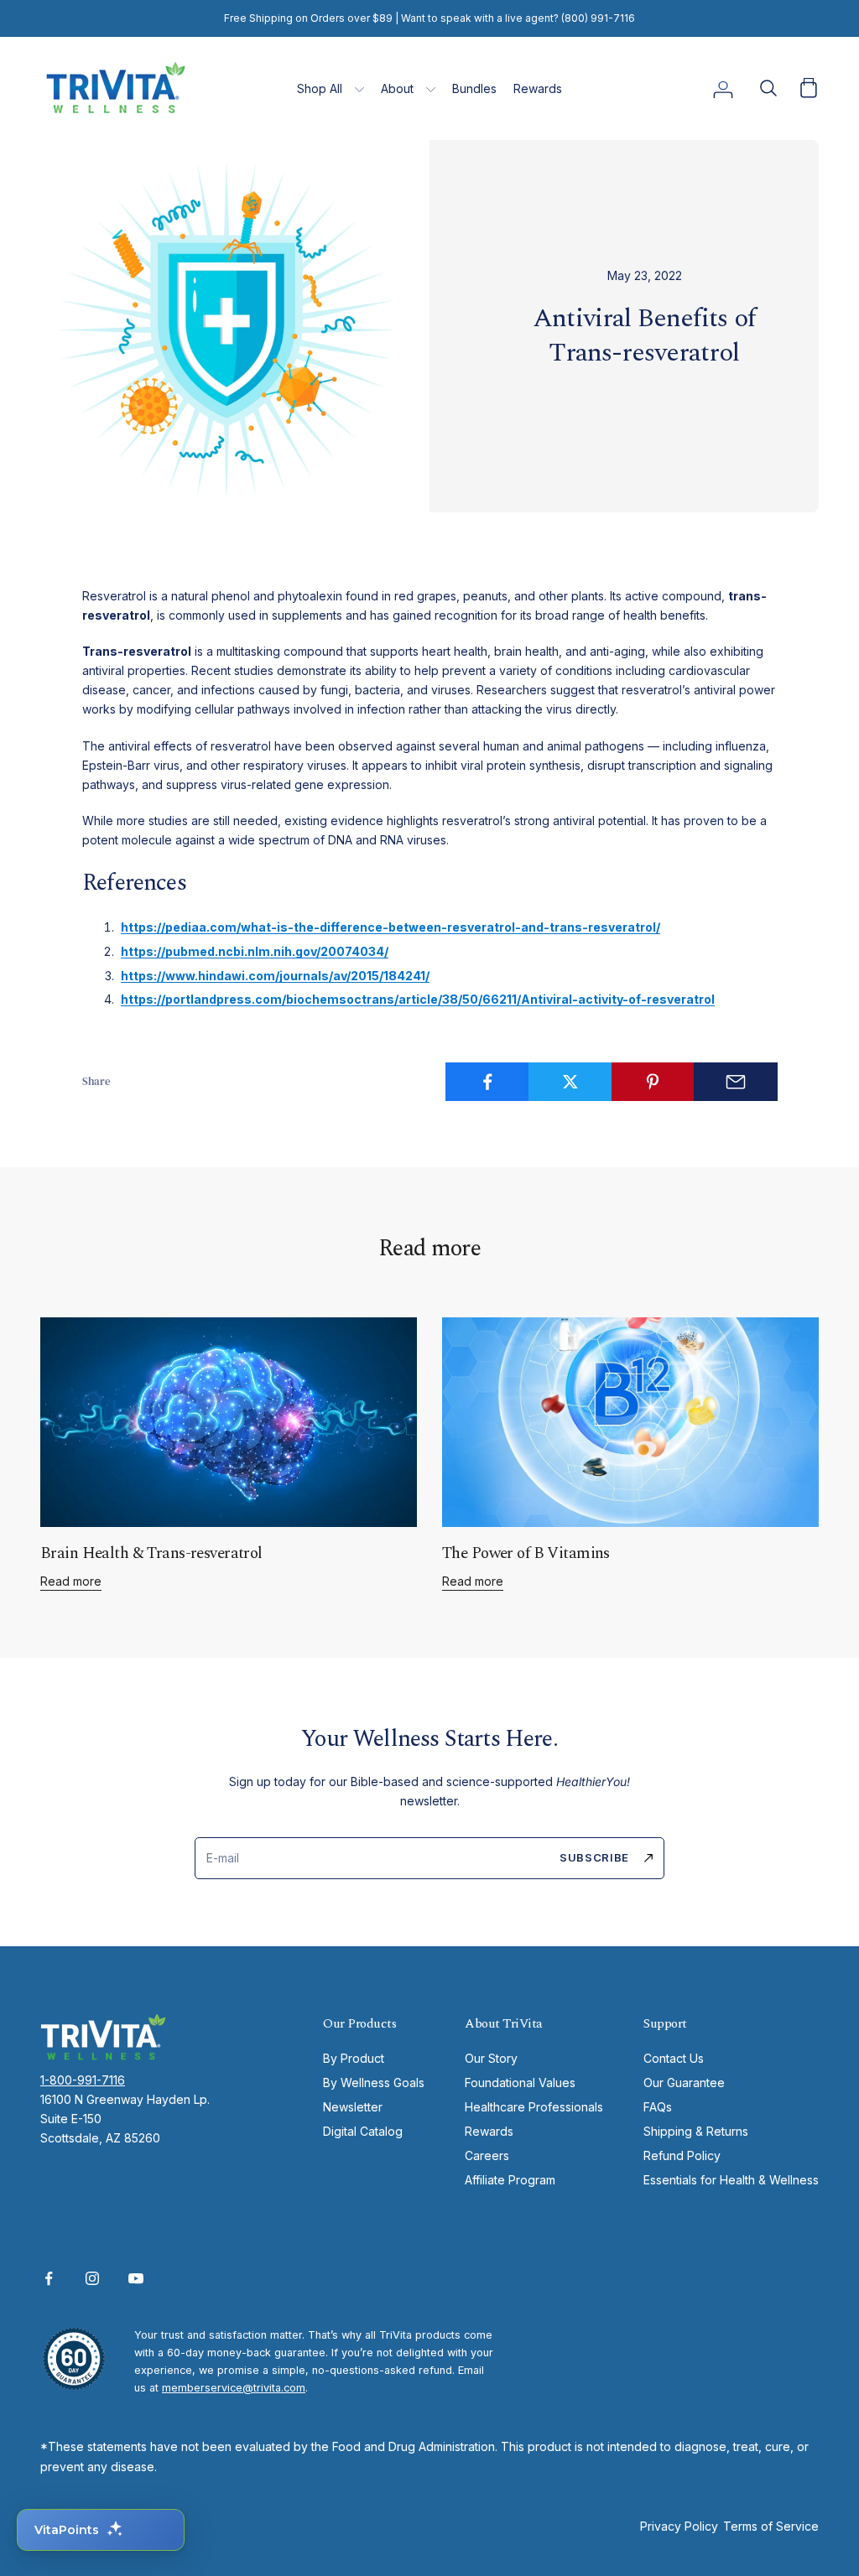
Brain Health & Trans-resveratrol (151, 1553)
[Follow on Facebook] (49, 2278)
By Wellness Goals (374, 2083)
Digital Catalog (363, 2131)
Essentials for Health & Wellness (731, 2180)
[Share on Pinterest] (653, 1082)
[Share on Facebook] (487, 1082)
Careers (487, 2155)
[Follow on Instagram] (92, 2278)
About (397, 88)
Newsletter (353, 2107)
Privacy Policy (679, 2526)
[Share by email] (736, 1082)
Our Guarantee (684, 2083)
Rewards (538, 88)
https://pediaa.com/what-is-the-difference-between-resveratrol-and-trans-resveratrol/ (390, 927)
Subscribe (594, 1857)
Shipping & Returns (696, 2131)
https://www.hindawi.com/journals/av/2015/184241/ (275, 976)
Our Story (491, 2058)
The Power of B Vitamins (526, 1553)
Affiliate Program (510, 2180)
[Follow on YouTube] (136, 2278)
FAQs (658, 2107)
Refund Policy (682, 2155)
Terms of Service (771, 2526)
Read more (71, 1581)
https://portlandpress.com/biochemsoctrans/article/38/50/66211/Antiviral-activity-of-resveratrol (418, 999)
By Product (354, 2058)
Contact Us (674, 2058)
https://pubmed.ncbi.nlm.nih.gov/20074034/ (255, 951)
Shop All (320, 88)
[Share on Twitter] (570, 1082)
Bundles (474, 88)
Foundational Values (520, 2083)
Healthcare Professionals (534, 2107)
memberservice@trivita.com (234, 2388)
